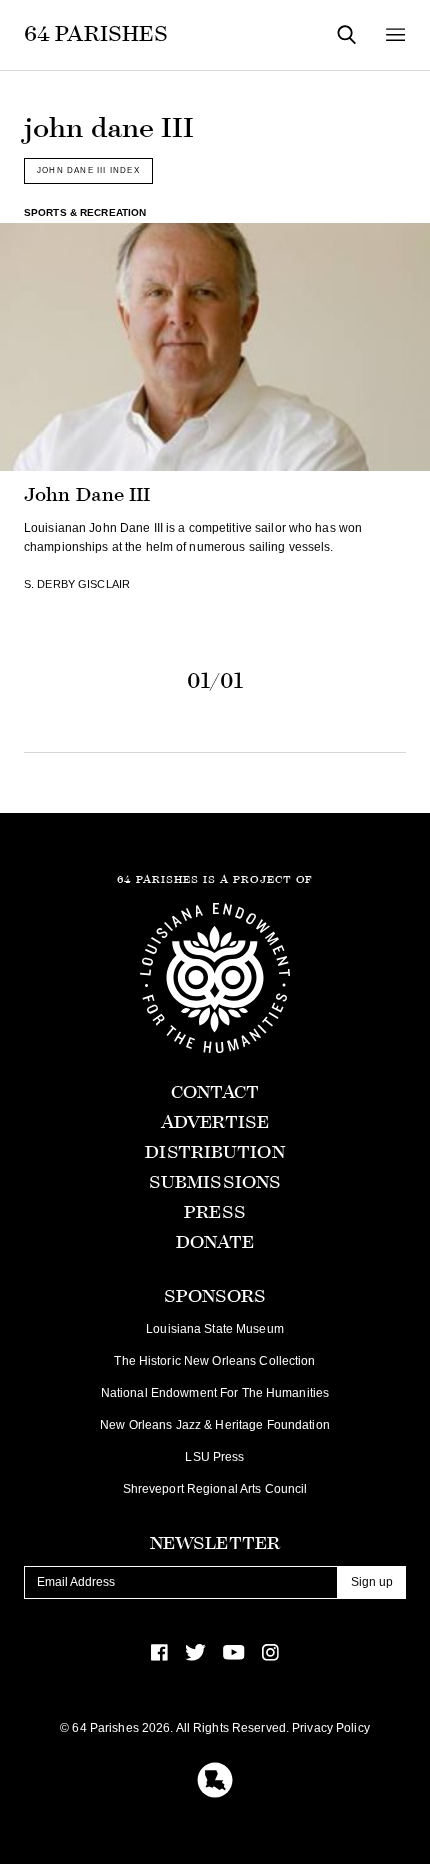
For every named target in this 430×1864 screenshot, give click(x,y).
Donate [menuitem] (215, 1242)
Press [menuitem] (215, 1212)
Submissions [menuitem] (215, 1182)
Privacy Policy (331, 1728)
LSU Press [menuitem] (214, 1457)
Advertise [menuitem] (215, 1122)
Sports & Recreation (85, 212)
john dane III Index (88, 170)
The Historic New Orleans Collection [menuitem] (214, 1361)
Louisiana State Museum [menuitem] (215, 1329)
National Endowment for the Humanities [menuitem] (215, 1393)
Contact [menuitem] (215, 1092)
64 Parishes (96, 34)
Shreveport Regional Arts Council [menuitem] (215, 1489)
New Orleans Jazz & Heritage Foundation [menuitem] (215, 1425)
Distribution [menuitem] (214, 1152)
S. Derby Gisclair (77, 584)
